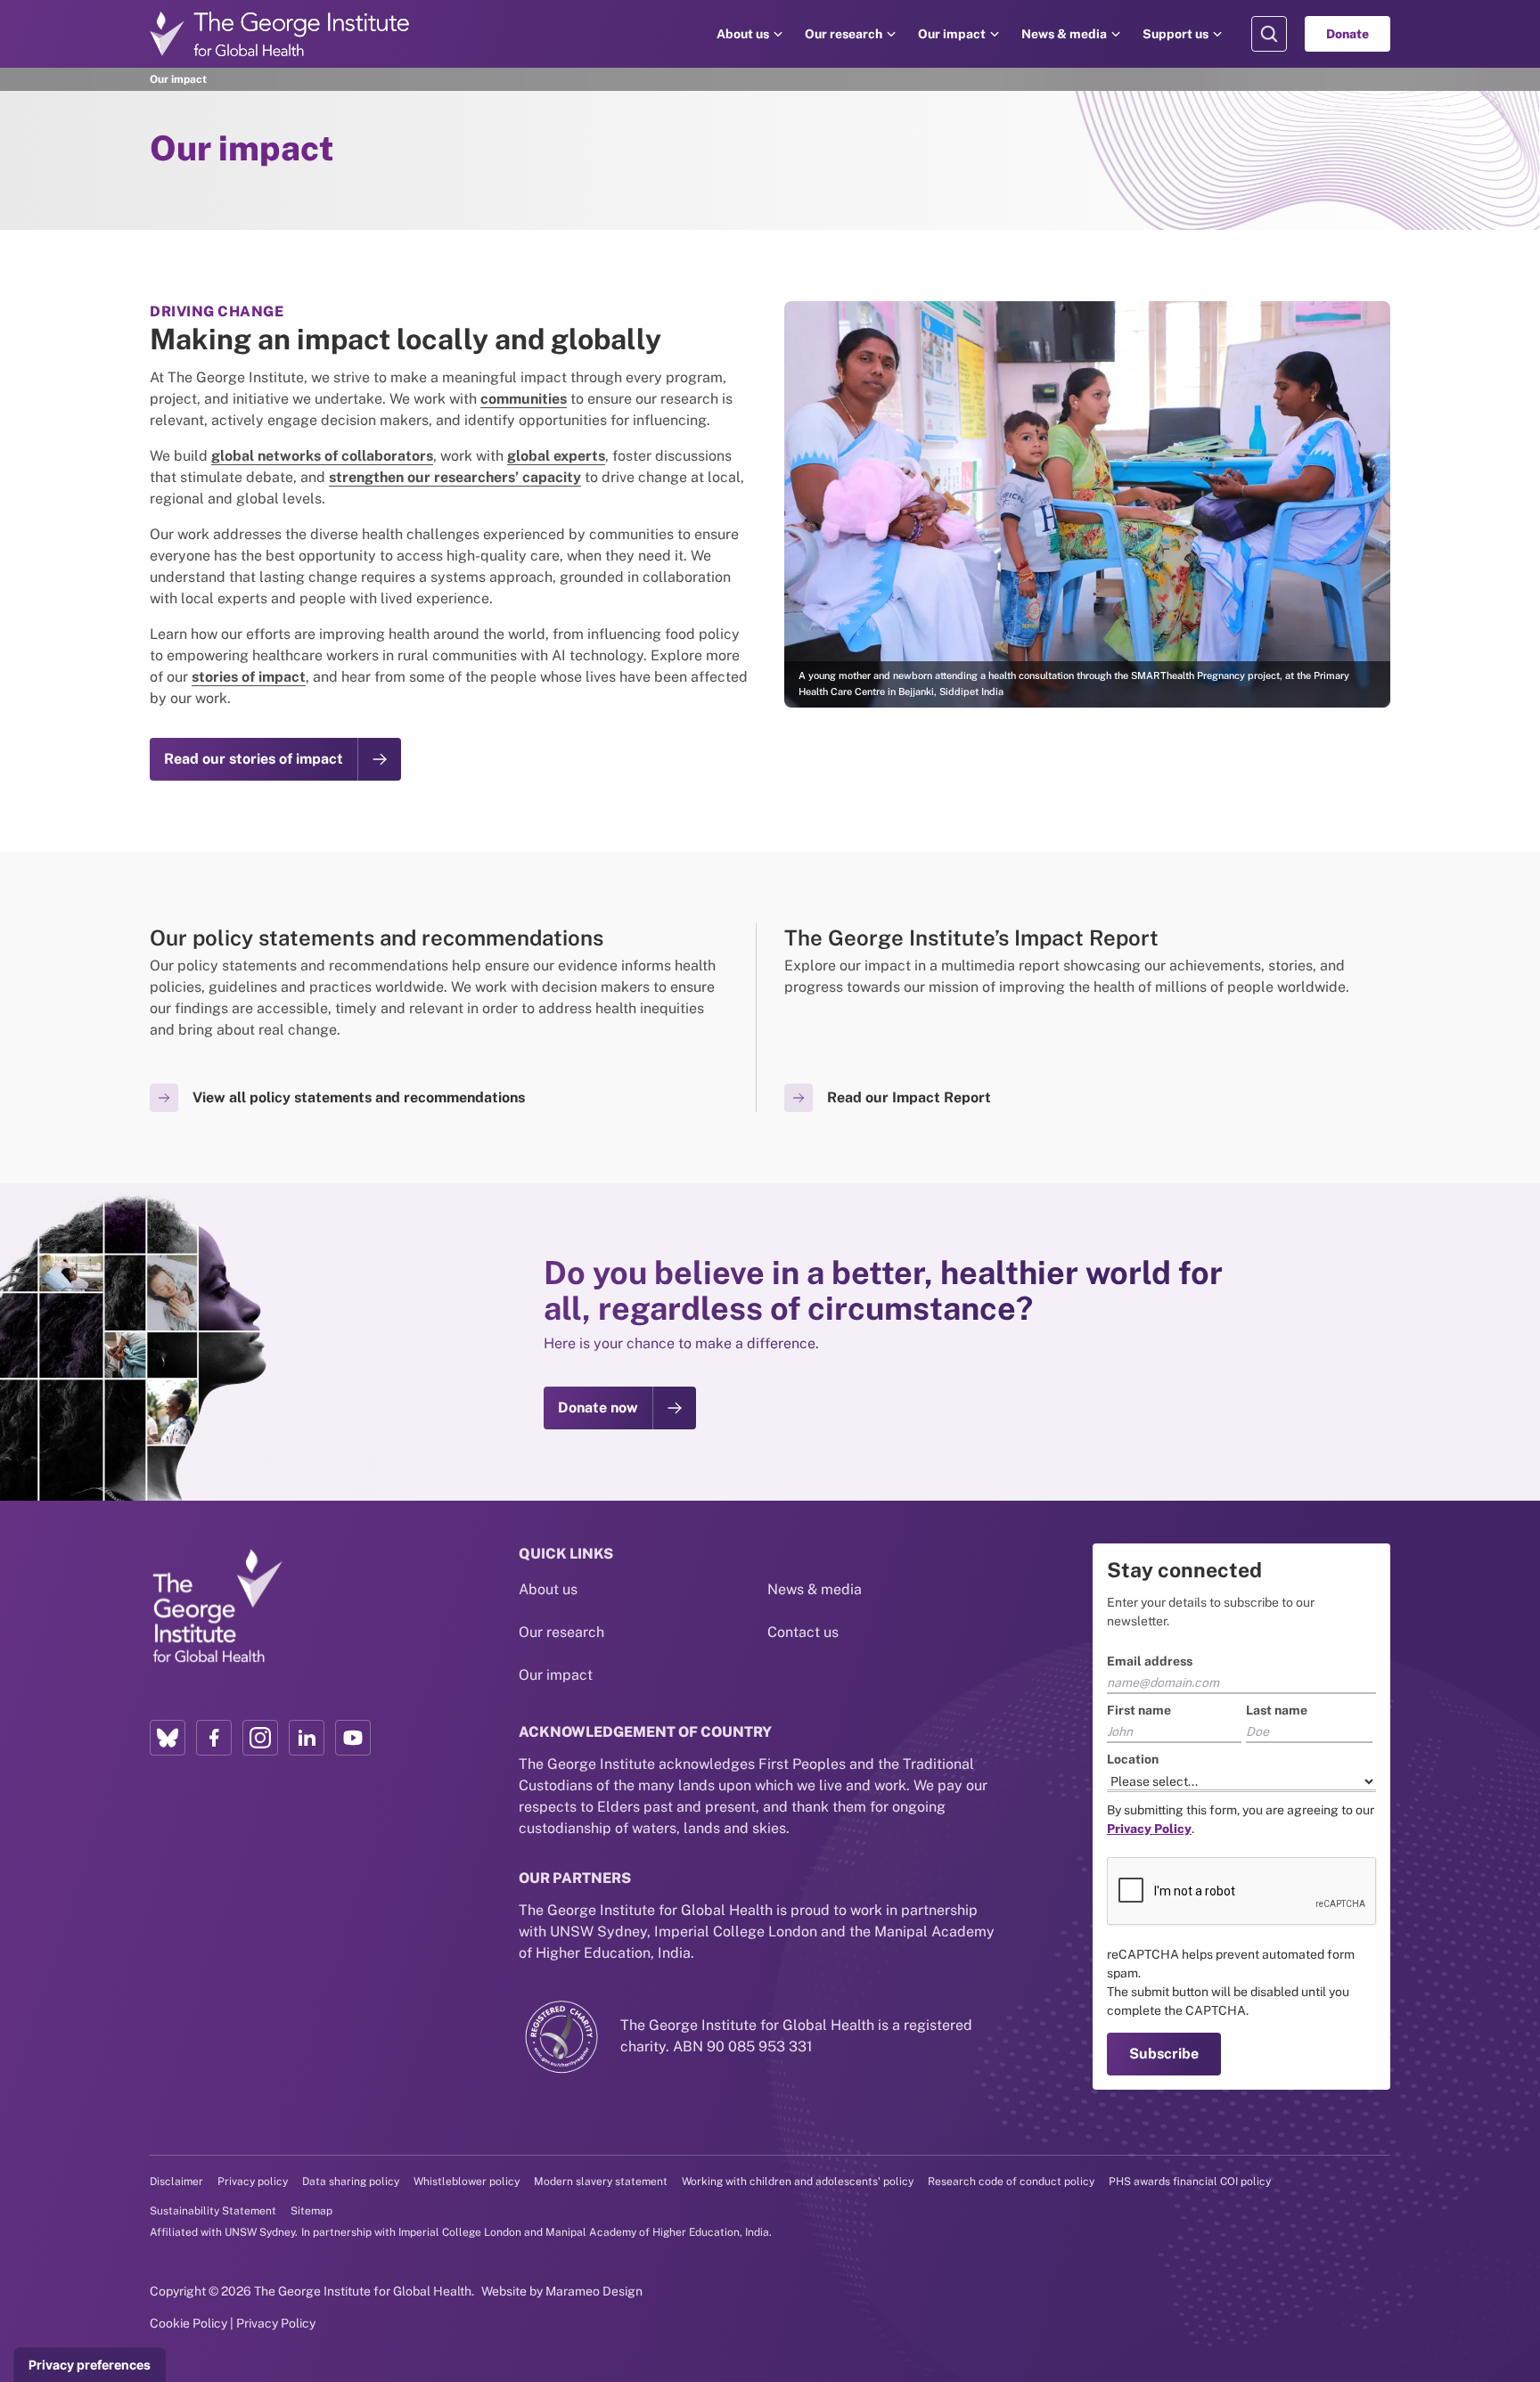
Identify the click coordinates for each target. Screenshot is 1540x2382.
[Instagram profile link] (260, 1738)
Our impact (952, 34)
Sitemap (311, 2211)
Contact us (803, 1632)
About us (743, 34)
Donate (1347, 34)
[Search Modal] (1269, 34)
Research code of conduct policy (1011, 2181)
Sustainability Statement (213, 2211)
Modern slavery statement (601, 2181)
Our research (844, 34)
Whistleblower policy (467, 2181)
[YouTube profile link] (353, 1738)
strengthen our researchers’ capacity (455, 477)
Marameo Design (594, 2291)
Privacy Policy (276, 2323)
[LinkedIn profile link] (307, 1738)
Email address (1150, 1661)
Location (1133, 1759)
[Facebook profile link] (214, 1738)
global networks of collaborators (322, 456)
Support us (1175, 34)
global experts (556, 456)
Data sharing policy (351, 2181)
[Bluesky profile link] (168, 1738)
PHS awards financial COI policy (1190, 2181)
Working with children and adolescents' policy (798, 2181)
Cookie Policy (188, 2323)
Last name (1277, 1710)
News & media (1064, 34)
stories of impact (249, 677)
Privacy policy (253, 2181)
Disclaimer (176, 2181)
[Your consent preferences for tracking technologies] (90, 2365)
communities (524, 399)
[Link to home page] (217, 1607)
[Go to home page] (280, 34)
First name (1139, 1710)
